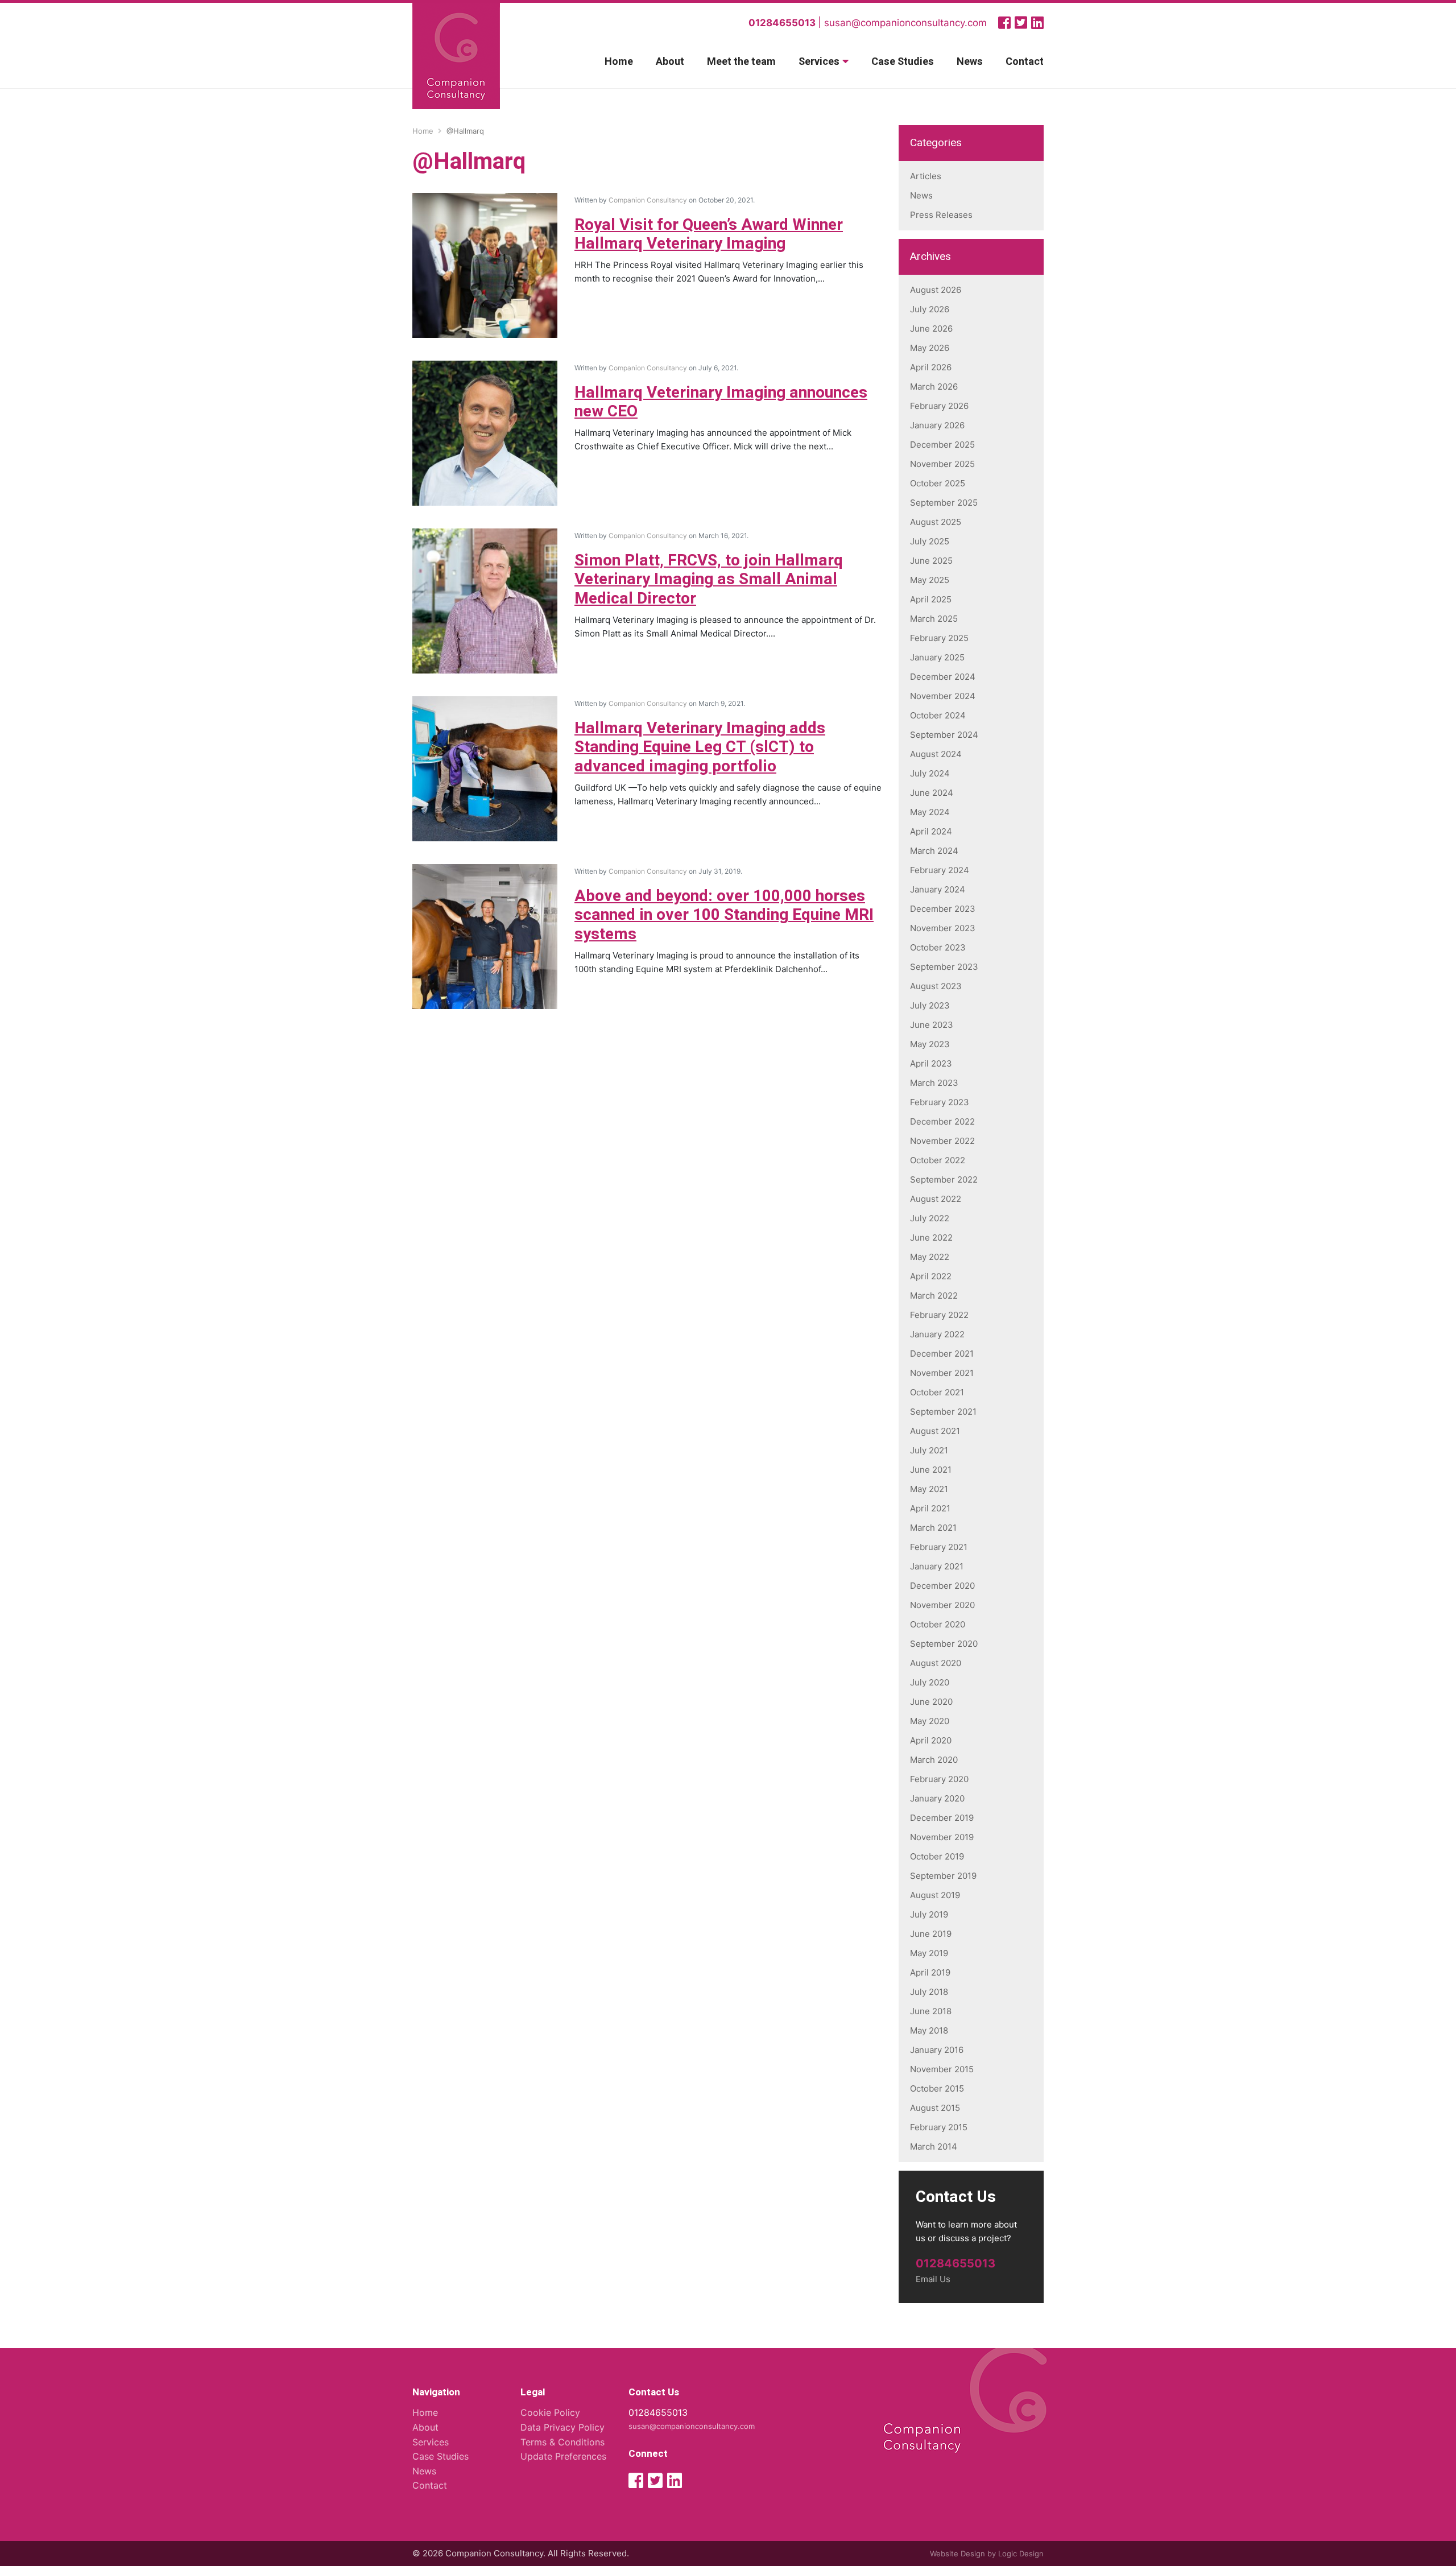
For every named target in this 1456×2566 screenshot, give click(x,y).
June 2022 (931, 1237)
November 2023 (943, 928)
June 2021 (931, 1470)
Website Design (957, 2553)
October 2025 (938, 483)
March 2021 (933, 1528)
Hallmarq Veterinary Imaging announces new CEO (721, 402)
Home (619, 62)
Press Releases (941, 215)
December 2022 (942, 1121)
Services (819, 62)
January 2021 (937, 1566)
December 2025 (942, 445)
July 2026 (930, 309)
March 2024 (934, 851)
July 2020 (930, 1682)
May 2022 (930, 1257)
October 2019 (937, 1856)
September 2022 (944, 1179)
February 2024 (940, 870)
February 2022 (939, 1315)
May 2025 (930, 580)
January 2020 (937, 1798)
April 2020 (931, 1740)
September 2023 (944, 967)
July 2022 (930, 1218)
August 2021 (935, 1431)
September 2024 (944, 735)
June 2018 (931, 2011)
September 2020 (944, 1644)
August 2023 (936, 986)
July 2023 (930, 1005)
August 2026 (936, 290)
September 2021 (943, 1412)
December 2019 (942, 1818)
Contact (1025, 62)
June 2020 (931, 1702)
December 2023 (943, 909)
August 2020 (936, 1663)
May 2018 (929, 2030)
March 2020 (934, 1760)
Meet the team (741, 62)
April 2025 (931, 599)
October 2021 (937, 1392)
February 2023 (940, 1102)
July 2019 (929, 1914)
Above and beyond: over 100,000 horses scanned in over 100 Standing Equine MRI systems (724, 915)
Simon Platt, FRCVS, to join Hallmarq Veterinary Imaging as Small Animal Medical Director (709, 580)
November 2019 (942, 1837)
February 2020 (939, 1779)
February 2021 (939, 1547)
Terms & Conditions (562, 2442)
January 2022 (937, 1334)
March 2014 (934, 2146)
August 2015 (935, 2108)
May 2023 (930, 1044)
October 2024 (938, 715)
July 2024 (930, 773)
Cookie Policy (550, 2412)
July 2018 (929, 1992)
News (970, 62)
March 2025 (934, 619)
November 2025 (942, 464)
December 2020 (942, 1586)
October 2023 (938, 947)
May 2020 (930, 1721)
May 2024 (930, 812)
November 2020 (942, 1605)
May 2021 (929, 1489)
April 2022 (931, 1276)
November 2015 (942, 2069)
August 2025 (936, 522)
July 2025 (930, 541)
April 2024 (931, 831)
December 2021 (942, 1354)
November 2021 (942, 1373)
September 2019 (943, 1876)
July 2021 (929, 1450)
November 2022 (942, 1141)
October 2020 (938, 1624)
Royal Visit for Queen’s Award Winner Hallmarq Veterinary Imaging (709, 235)
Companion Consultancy (648, 200)
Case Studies (903, 62)
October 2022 (938, 1160)
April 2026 (931, 367)
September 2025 (944, 503)
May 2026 (930, 348)
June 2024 (932, 793)
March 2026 (934, 387)
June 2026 (931, 329)
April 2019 (930, 1972)
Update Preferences (563, 2456)
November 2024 (943, 696)
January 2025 (937, 657)
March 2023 (934, 1083)
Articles (926, 176)
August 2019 (935, 1895)
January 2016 (937, 2050)
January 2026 (937, 425)
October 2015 (937, 2088)
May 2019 (929, 1953)
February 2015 (939, 2127)
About (670, 62)
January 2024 (938, 889)
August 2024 (936, 754)
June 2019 (931, 1934)
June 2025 (931, 561)
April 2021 (930, 1508)
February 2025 (939, 638)
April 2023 (931, 1063)
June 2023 (932, 1025)
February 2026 (939, 406)
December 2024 (943, 677)
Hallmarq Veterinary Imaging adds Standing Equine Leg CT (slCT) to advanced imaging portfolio (700, 747)
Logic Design (1021, 2553)
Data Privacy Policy (562, 2427)
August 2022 (936, 1199)
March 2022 (934, 1296)
